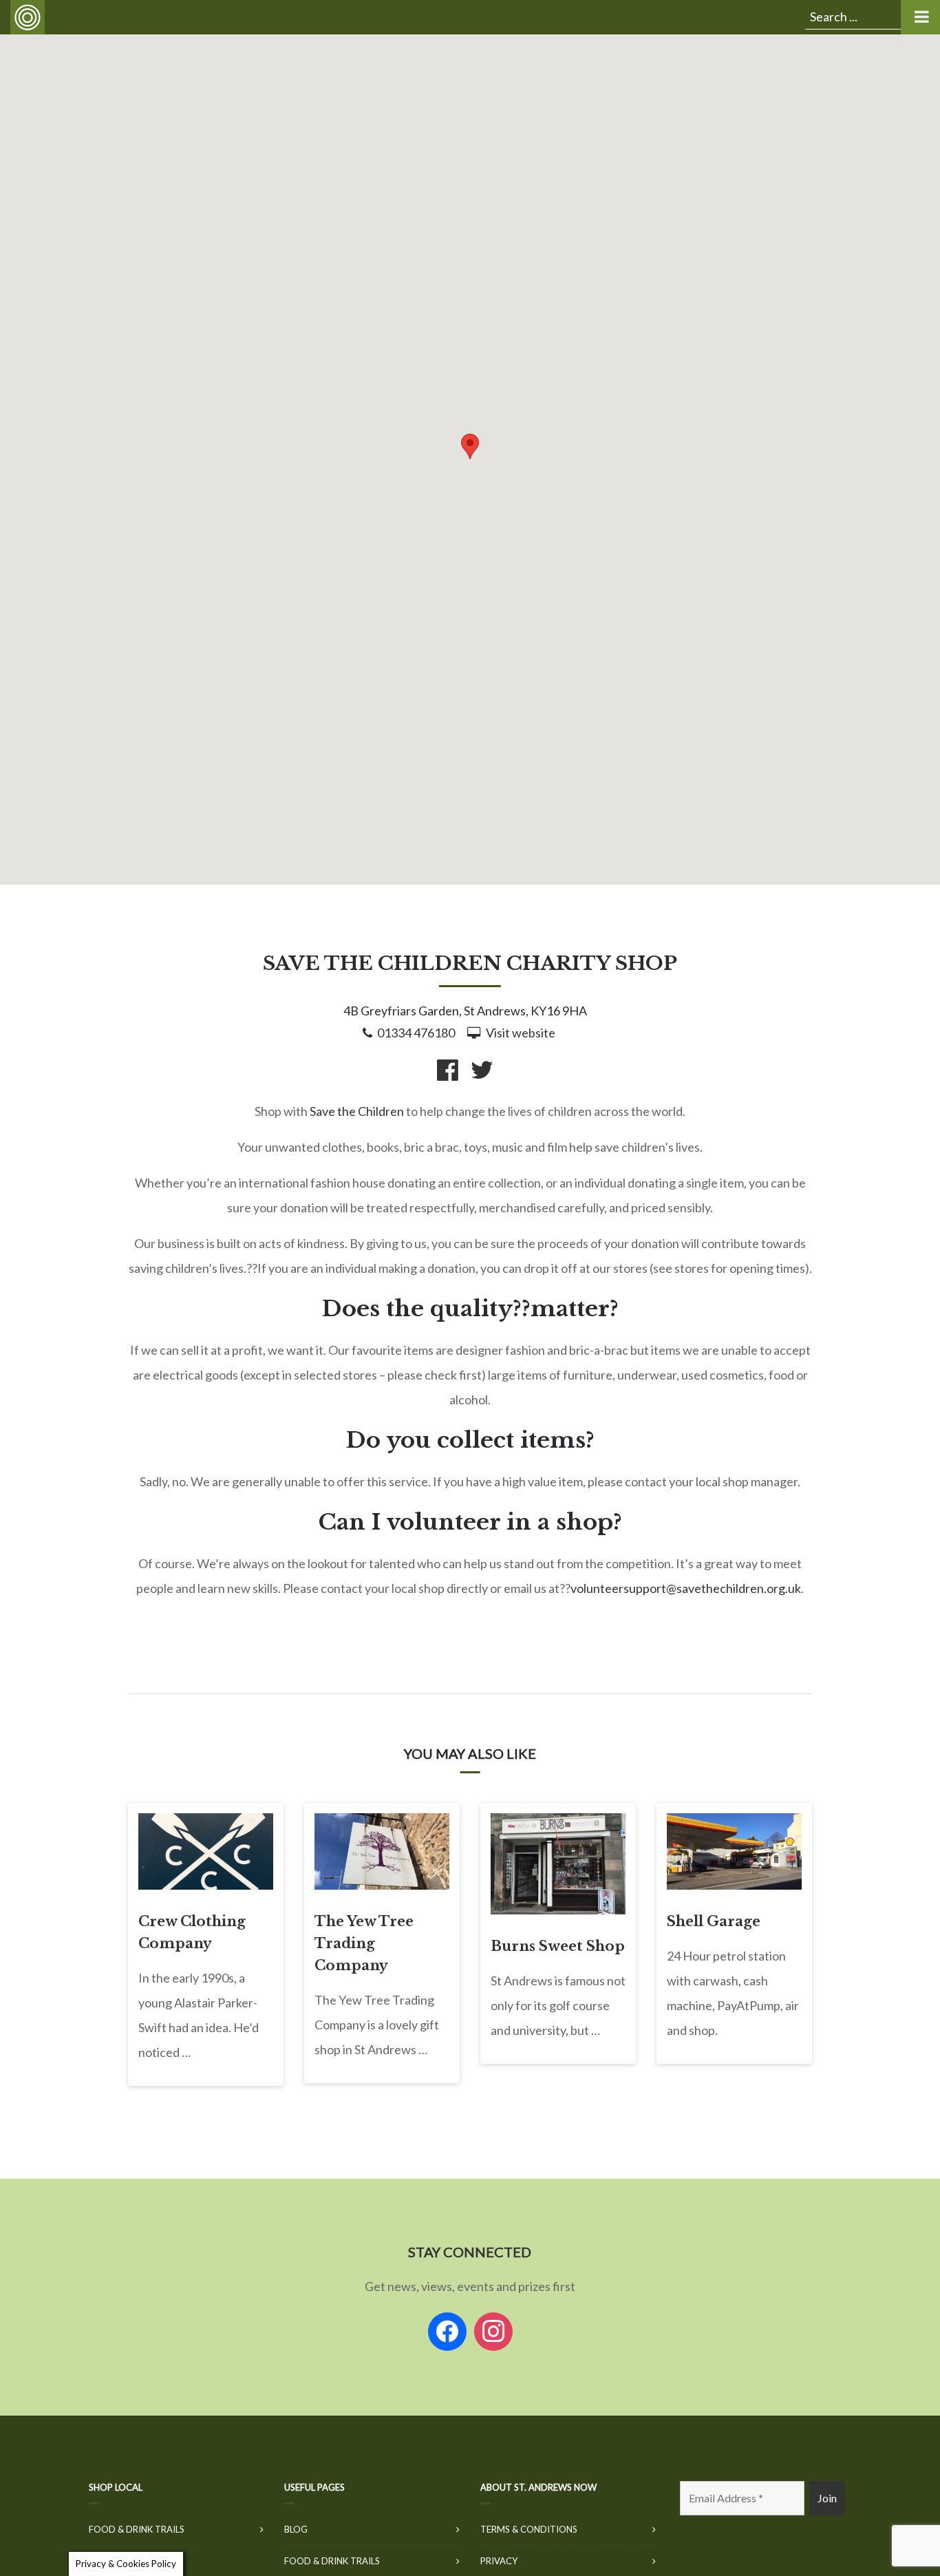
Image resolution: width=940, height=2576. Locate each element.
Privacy (499, 2561)
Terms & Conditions (529, 2529)
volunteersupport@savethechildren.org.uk (686, 1588)
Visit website (521, 1033)
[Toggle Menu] (920, 17)
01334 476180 (416, 1033)
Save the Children (357, 1111)
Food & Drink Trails (137, 2529)
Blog (296, 2529)
